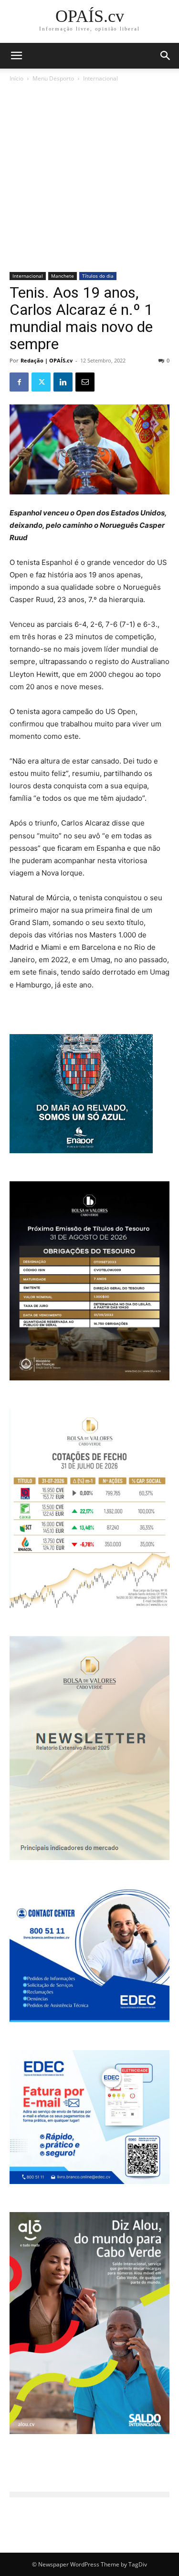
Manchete (63, 276)
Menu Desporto (53, 78)
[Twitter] (41, 382)
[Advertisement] (89, 178)
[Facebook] (19, 382)
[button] (166, 56)
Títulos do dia (98, 276)
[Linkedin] (63, 382)
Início (16, 78)
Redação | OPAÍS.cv (47, 360)
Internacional (100, 78)
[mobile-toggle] (16, 56)
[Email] (85, 382)
